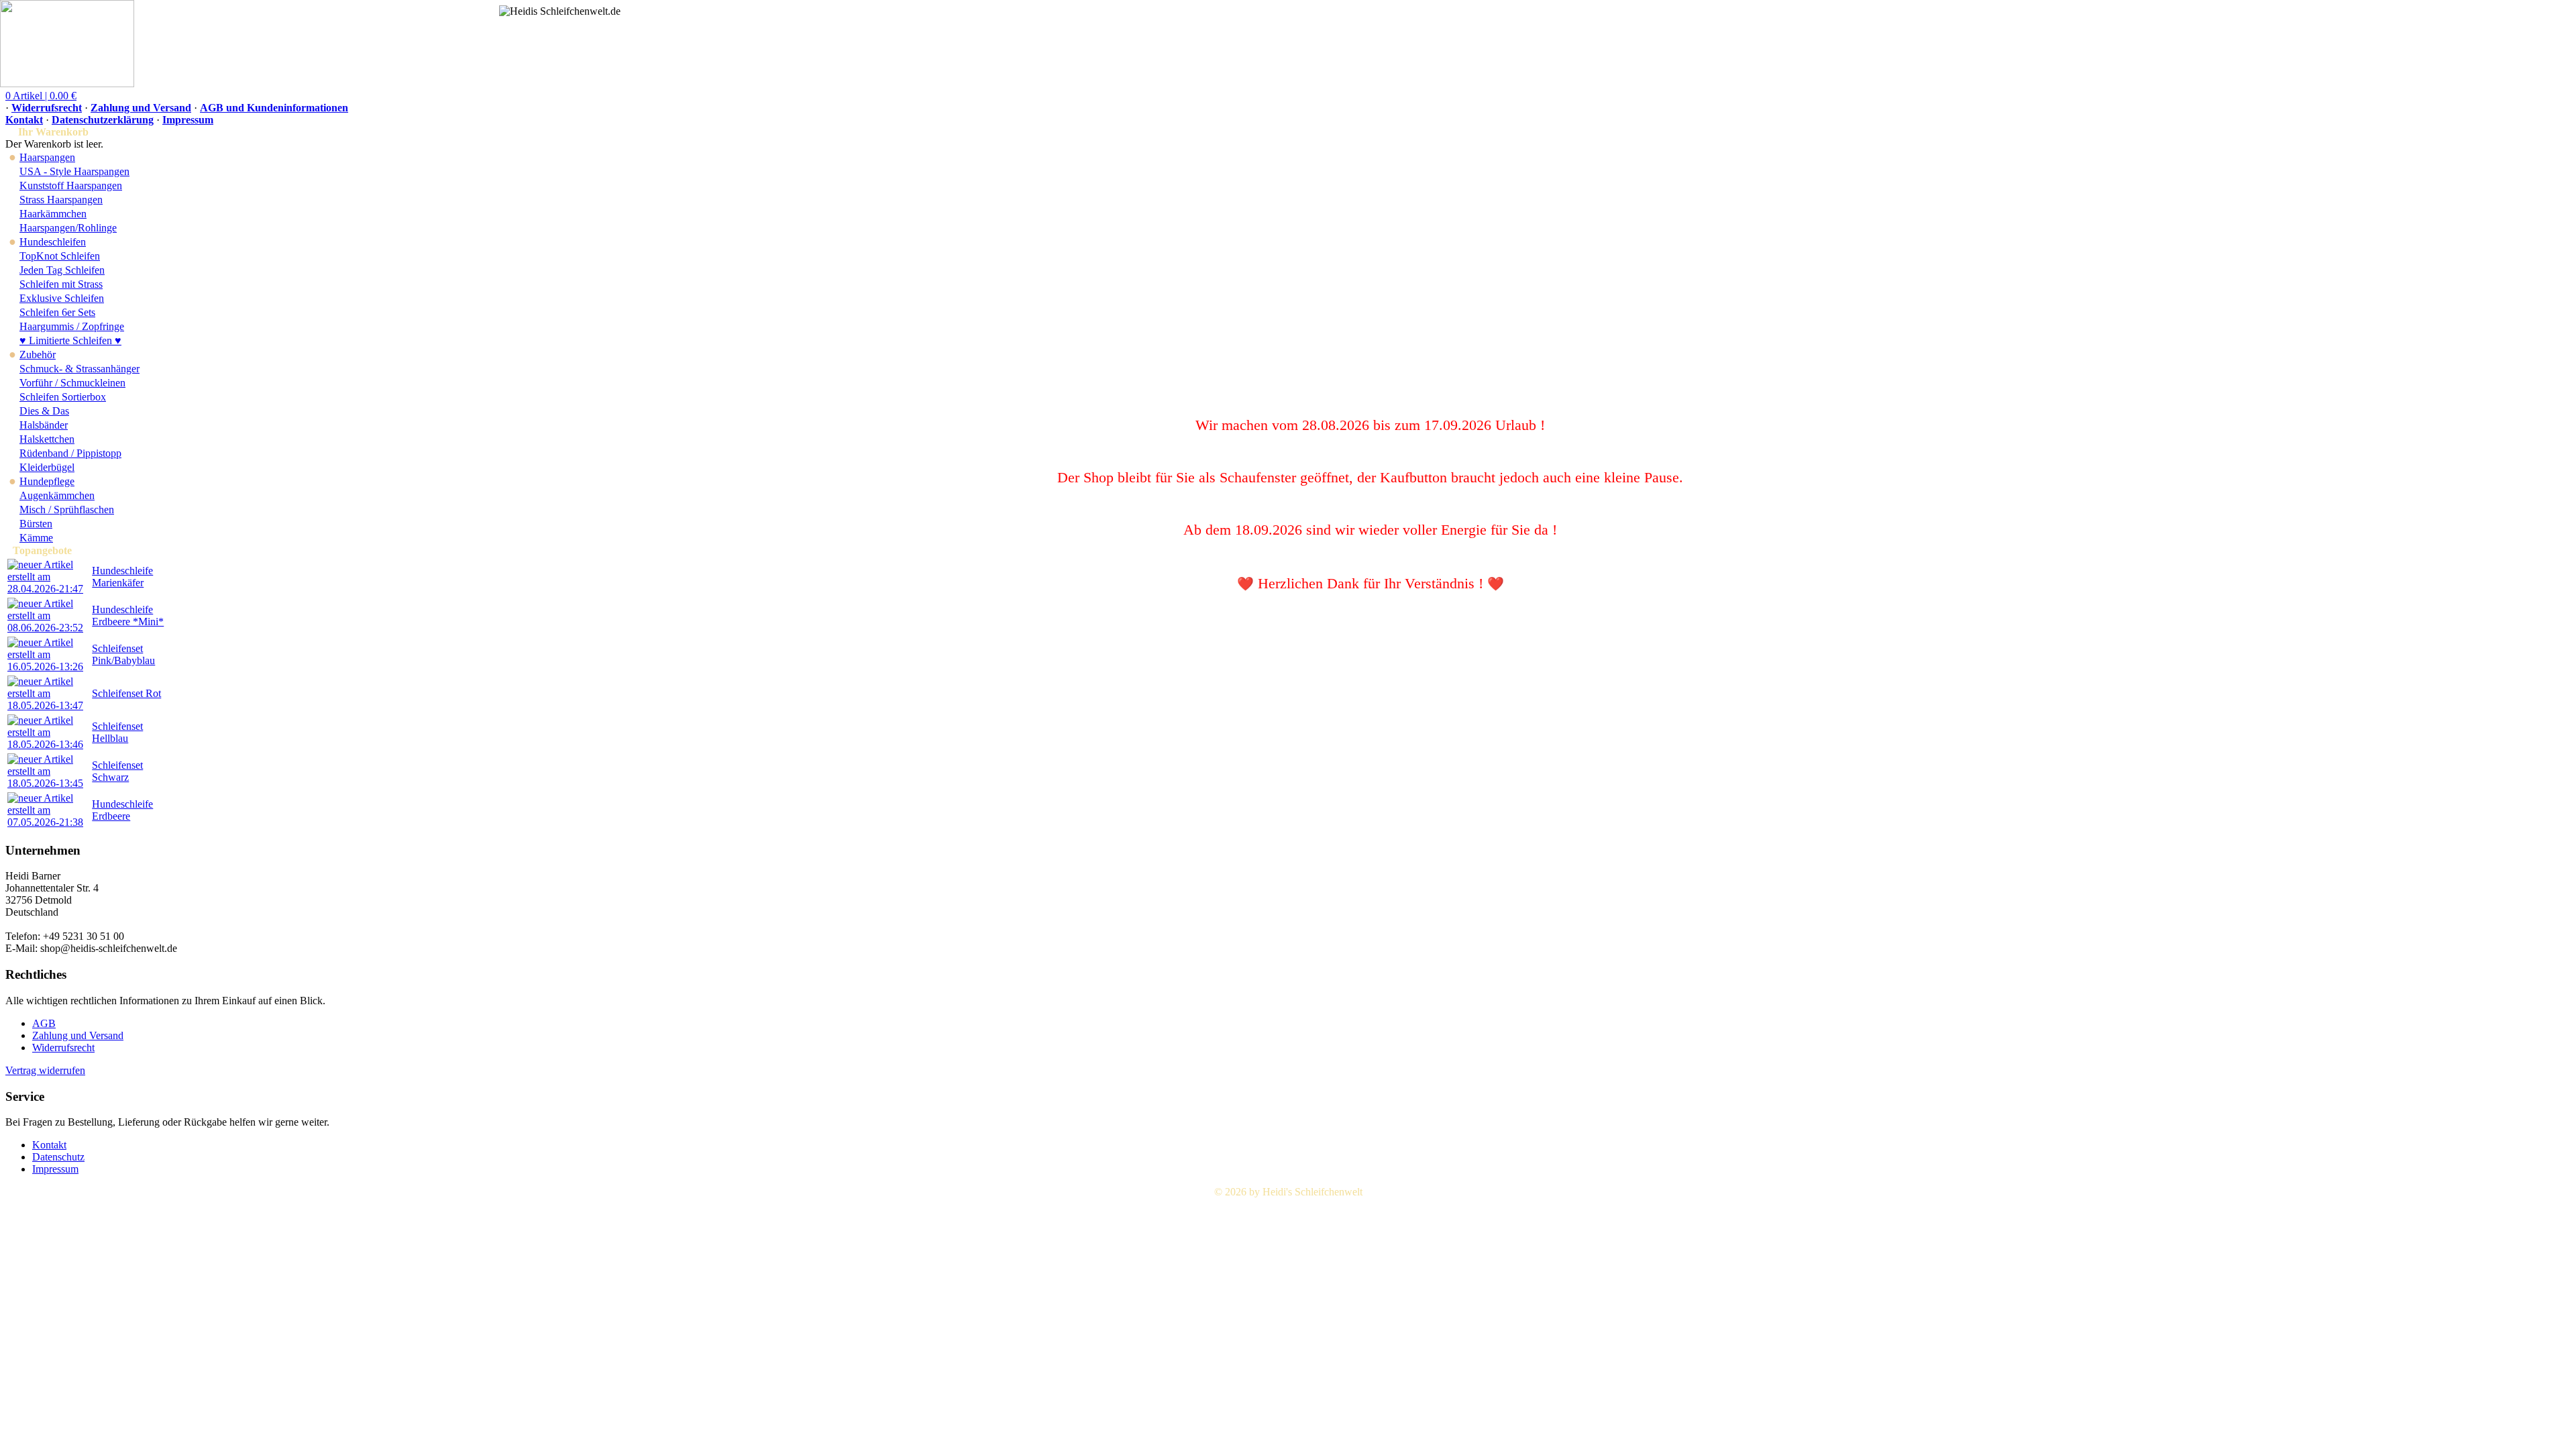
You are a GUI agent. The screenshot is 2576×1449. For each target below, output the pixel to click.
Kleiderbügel (47, 467)
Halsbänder (44, 425)
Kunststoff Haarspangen (71, 185)
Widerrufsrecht (47, 108)
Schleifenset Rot (126, 693)
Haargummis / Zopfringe (72, 326)
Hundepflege (47, 481)
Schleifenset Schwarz (117, 771)
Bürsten (36, 524)
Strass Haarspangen (61, 200)
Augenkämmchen (57, 495)
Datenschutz (58, 1157)
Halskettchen (47, 439)
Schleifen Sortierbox (63, 397)
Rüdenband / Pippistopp (70, 453)
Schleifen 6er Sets (57, 312)
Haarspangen (47, 157)
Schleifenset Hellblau (117, 732)
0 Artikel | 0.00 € (41, 96)
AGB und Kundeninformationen (274, 108)
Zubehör (38, 355)
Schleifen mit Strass (61, 284)
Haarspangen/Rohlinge (68, 228)
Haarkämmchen (53, 214)
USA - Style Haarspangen (74, 171)
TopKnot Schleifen (60, 256)
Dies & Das (44, 411)
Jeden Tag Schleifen (62, 270)
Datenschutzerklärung (103, 120)
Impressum (188, 120)
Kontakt (24, 120)
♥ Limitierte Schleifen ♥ (70, 340)
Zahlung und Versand (141, 108)
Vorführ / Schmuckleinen (72, 383)
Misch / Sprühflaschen (67, 509)
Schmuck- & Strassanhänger (79, 369)
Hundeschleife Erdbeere (122, 810)
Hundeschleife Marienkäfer (122, 577)
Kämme (36, 538)
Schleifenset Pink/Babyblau (123, 654)
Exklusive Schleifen (62, 298)
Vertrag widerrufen (45, 1070)
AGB (44, 1023)
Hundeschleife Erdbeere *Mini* (128, 615)
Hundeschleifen (53, 242)
